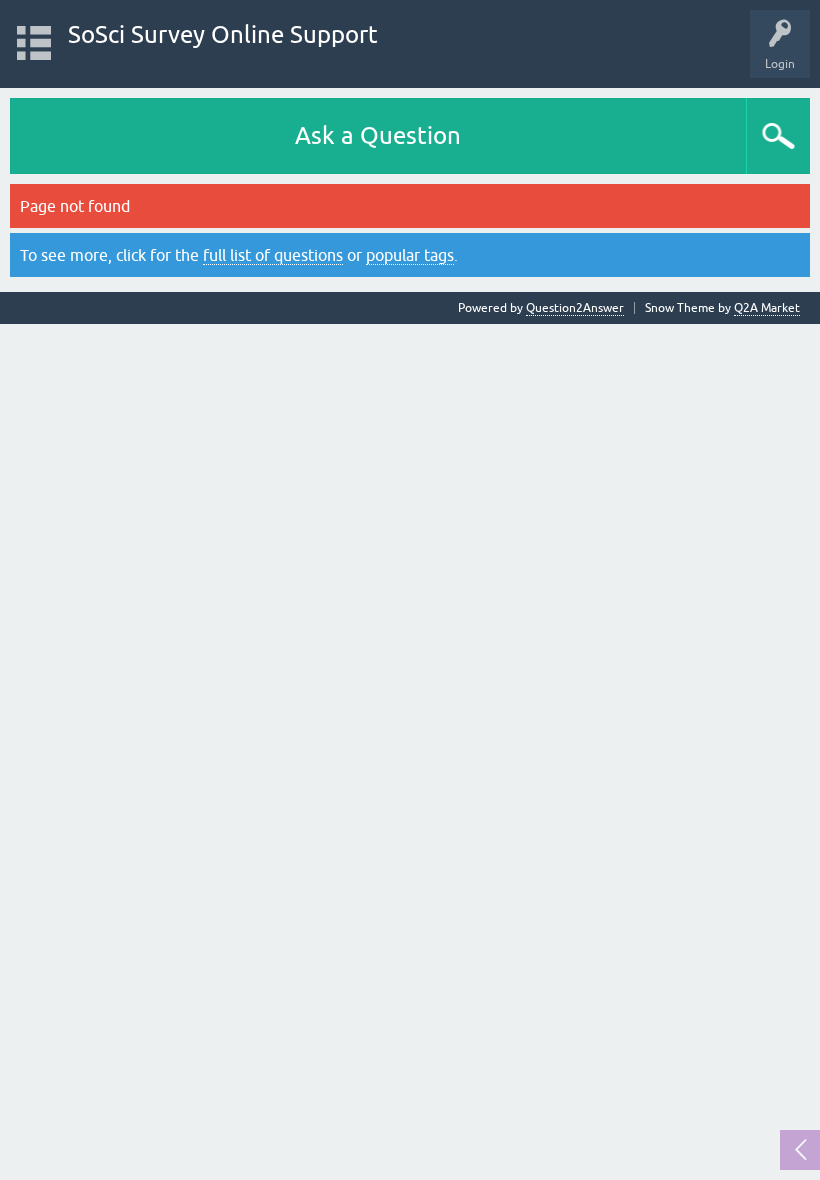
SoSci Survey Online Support (223, 34)
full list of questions (273, 255)
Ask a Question (378, 135)
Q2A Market (767, 308)
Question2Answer (575, 308)
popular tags (410, 255)
